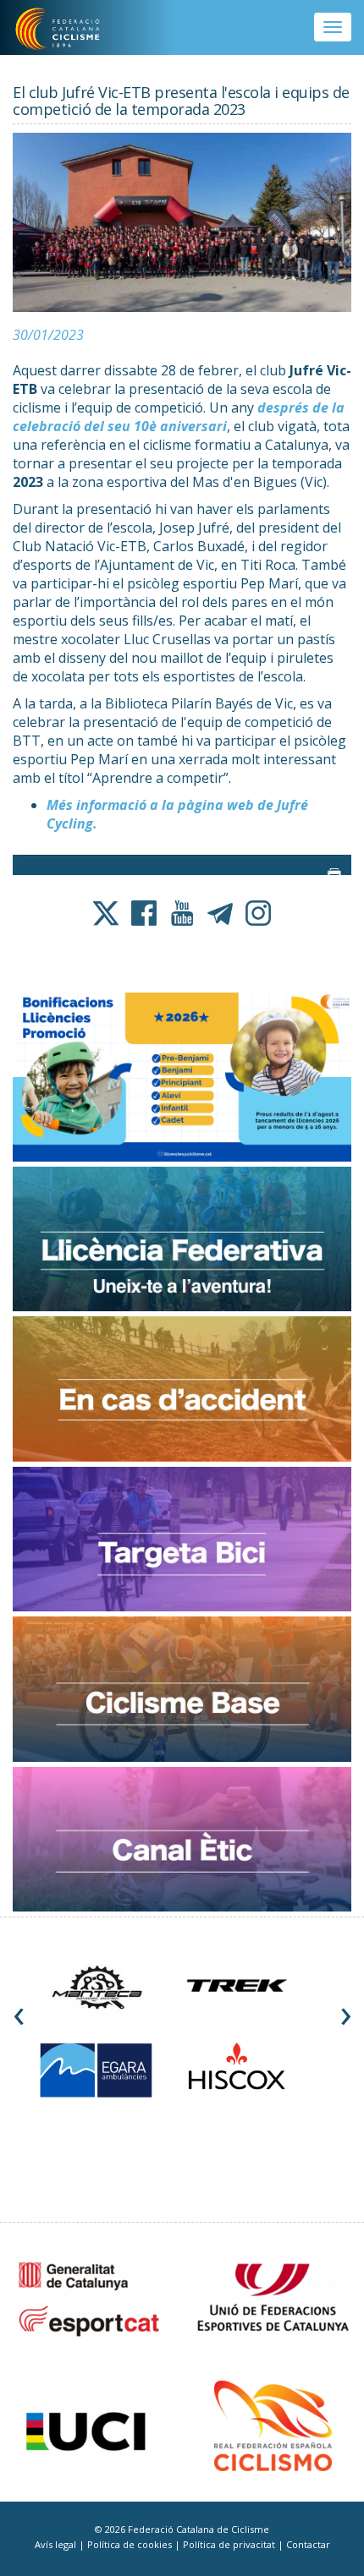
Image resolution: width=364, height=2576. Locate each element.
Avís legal (57, 2544)
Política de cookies (131, 2544)
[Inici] (69, 30)
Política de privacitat (230, 2544)
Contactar (308, 2544)
